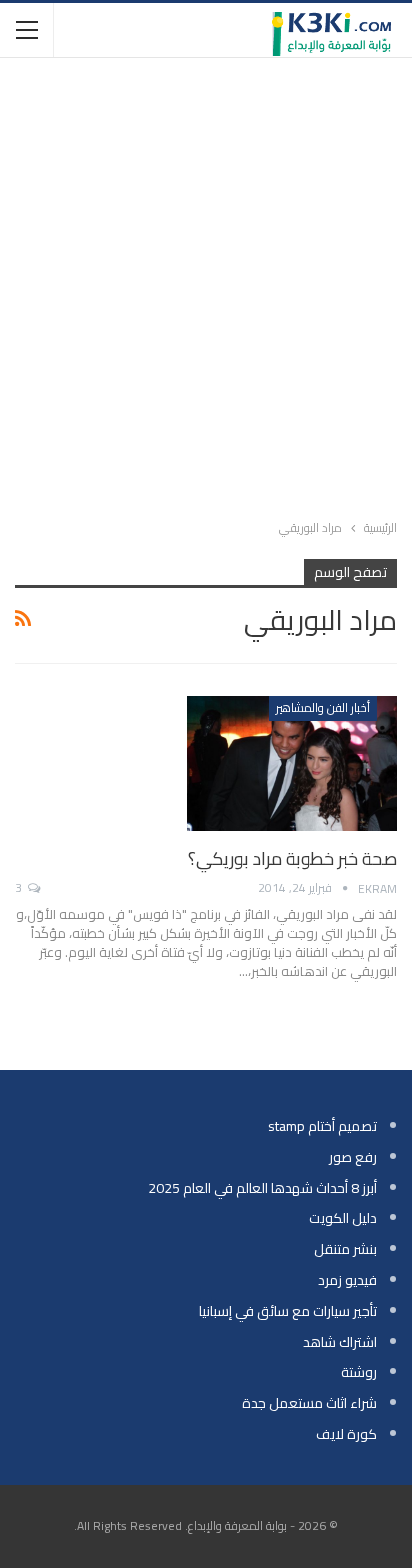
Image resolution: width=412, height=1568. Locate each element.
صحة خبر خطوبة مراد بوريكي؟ (292, 858)
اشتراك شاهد (340, 1342)
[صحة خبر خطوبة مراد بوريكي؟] (292, 763)
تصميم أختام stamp (322, 1126)
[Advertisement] (206, 284)
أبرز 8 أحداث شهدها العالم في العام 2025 (262, 1188)
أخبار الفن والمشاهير (323, 707)
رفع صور (353, 1157)
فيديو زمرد (347, 1280)
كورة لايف (346, 1434)
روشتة (359, 1372)
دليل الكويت (343, 1218)
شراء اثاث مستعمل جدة (309, 1403)
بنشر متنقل (345, 1249)
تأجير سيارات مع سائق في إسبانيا (288, 1311)
